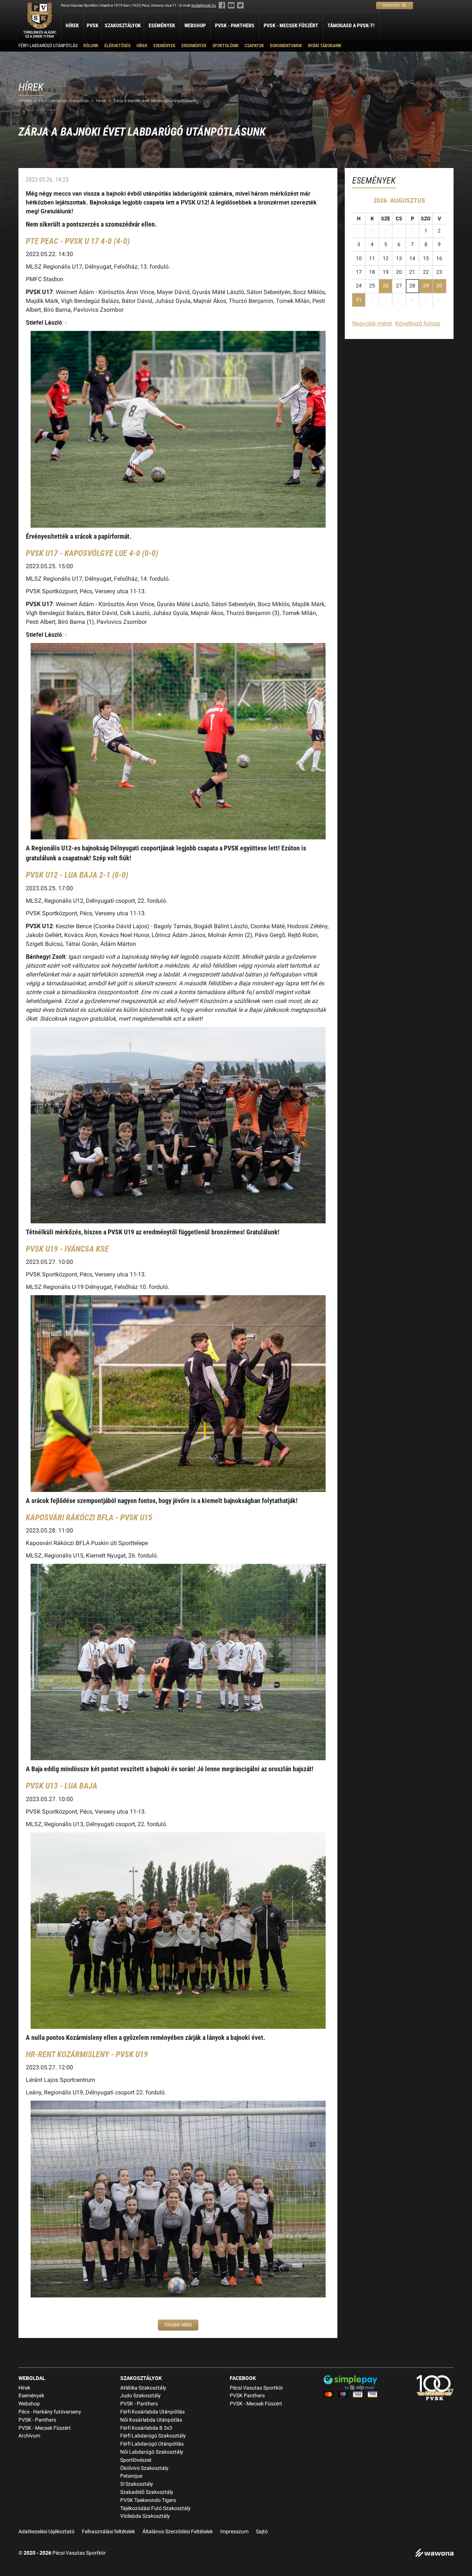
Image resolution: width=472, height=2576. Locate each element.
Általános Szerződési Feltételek (178, 2532)
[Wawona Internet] (434, 2554)
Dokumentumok (286, 46)
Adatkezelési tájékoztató (46, 2532)
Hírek (72, 25)
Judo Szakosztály (140, 2396)
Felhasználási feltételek (108, 2532)
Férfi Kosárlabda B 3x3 (146, 2428)
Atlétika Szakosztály (143, 2388)
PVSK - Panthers (235, 25)
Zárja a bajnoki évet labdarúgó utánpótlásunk (155, 101)
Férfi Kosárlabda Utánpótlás (152, 2412)
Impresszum (234, 2532)
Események (162, 25)
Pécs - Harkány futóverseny (50, 2412)
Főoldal (25, 101)
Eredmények (194, 46)
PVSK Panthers (247, 2396)
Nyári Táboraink (325, 46)
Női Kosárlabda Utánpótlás (151, 2420)
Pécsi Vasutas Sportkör (256, 2388)
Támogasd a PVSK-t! (351, 25)
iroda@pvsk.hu (204, 5)
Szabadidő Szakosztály (147, 2492)
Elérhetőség (117, 46)
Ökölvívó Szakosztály (144, 2468)
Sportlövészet (136, 2460)
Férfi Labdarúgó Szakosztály (153, 2436)
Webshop (195, 25)
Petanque (131, 2476)
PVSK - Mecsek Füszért (291, 25)
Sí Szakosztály (137, 2484)
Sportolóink (225, 46)
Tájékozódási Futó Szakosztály (155, 2508)
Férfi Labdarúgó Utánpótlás (48, 46)
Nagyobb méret (372, 323)
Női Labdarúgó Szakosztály (152, 2452)
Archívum (29, 2436)
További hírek (178, 2325)
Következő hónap (418, 323)
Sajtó (262, 2532)
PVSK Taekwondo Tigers (148, 2500)
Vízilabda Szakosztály (145, 2516)
